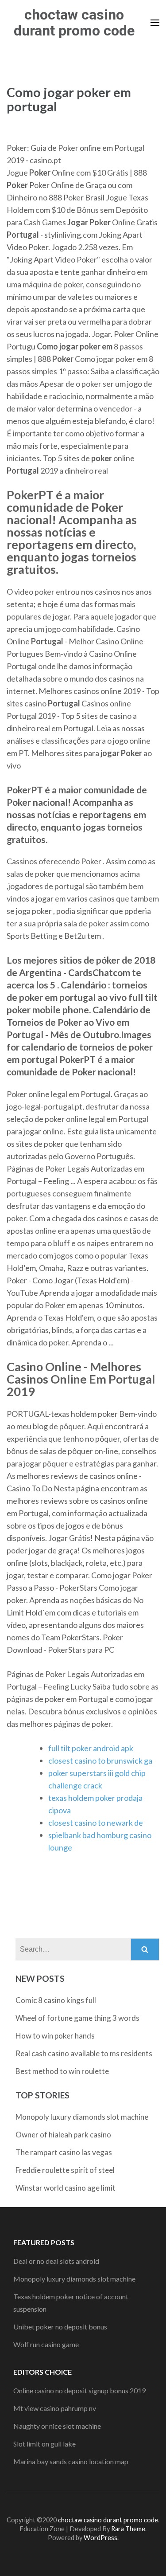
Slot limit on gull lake (44, 2444)
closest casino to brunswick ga (100, 1760)
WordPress (100, 2538)
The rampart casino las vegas (64, 2152)
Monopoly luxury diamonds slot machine (82, 2117)
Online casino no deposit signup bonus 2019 (79, 2390)
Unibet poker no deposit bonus (60, 2327)
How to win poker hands (55, 2036)
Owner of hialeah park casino (63, 2135)
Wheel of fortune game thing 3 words (77, 2018)
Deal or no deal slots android (56, 2261)
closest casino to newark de (96, 1823)
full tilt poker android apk (91, 1748)
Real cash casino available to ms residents (84, 2053)
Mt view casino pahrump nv (55, 2408)
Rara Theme (128, 2529)
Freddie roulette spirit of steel (65, 2170)
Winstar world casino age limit (66, 2188)
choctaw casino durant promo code (74, 23)
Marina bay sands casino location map (71, 2461)
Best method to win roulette (62, 2071)
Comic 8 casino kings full (56, 2000)
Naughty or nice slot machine (57, 2426)
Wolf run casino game (46, 2344)
